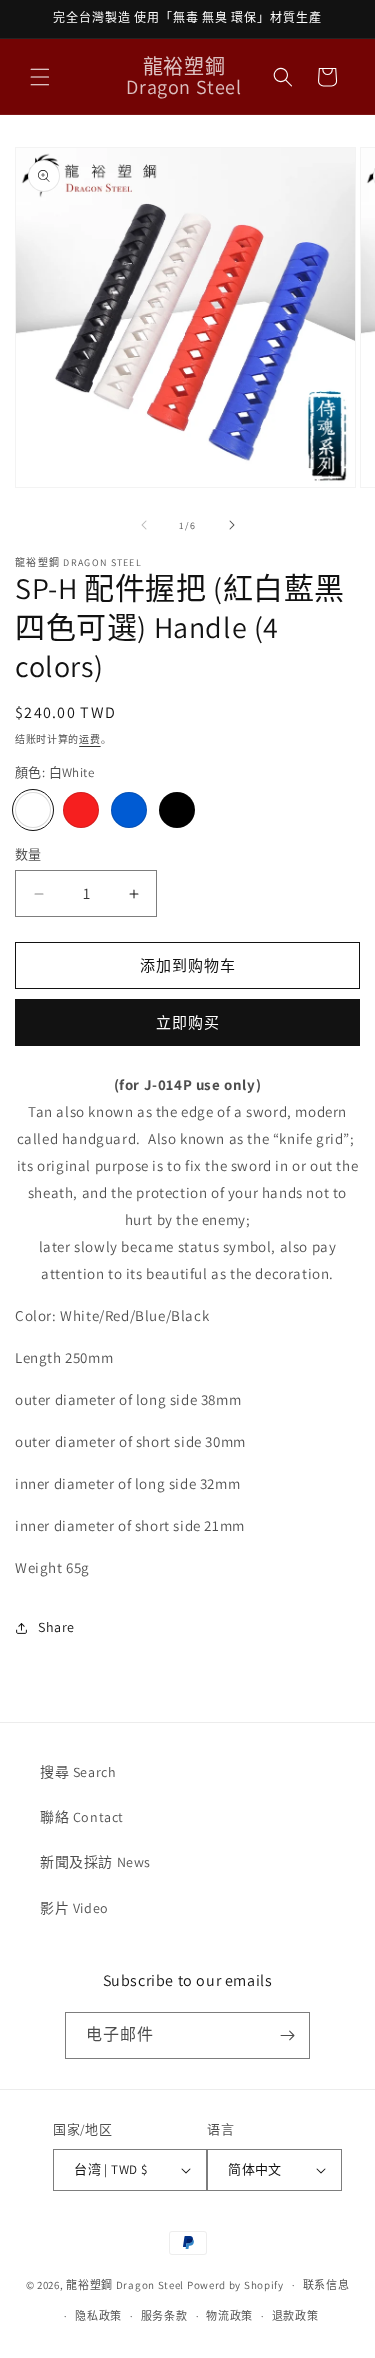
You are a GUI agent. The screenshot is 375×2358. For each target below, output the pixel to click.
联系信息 (326, 2285)
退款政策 (295, 2316)
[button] (40, 77)
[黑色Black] (177, 810)
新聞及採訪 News (95, 1862)
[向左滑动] (144, 525)
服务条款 (164, 2316)
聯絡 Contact (82, 1817)
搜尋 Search (78, 1772)
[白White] (33, 810)
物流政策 (229, 2316)
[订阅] (287, 2035)
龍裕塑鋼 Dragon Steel (125, 2285)
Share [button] (56, 1627)
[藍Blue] (129, 810)
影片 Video (74, 1908)
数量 (28, 854)
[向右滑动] (232, 525)
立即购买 (188, 1022)
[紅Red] (81, 810)
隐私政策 (98, 2316)
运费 (89, 739)
